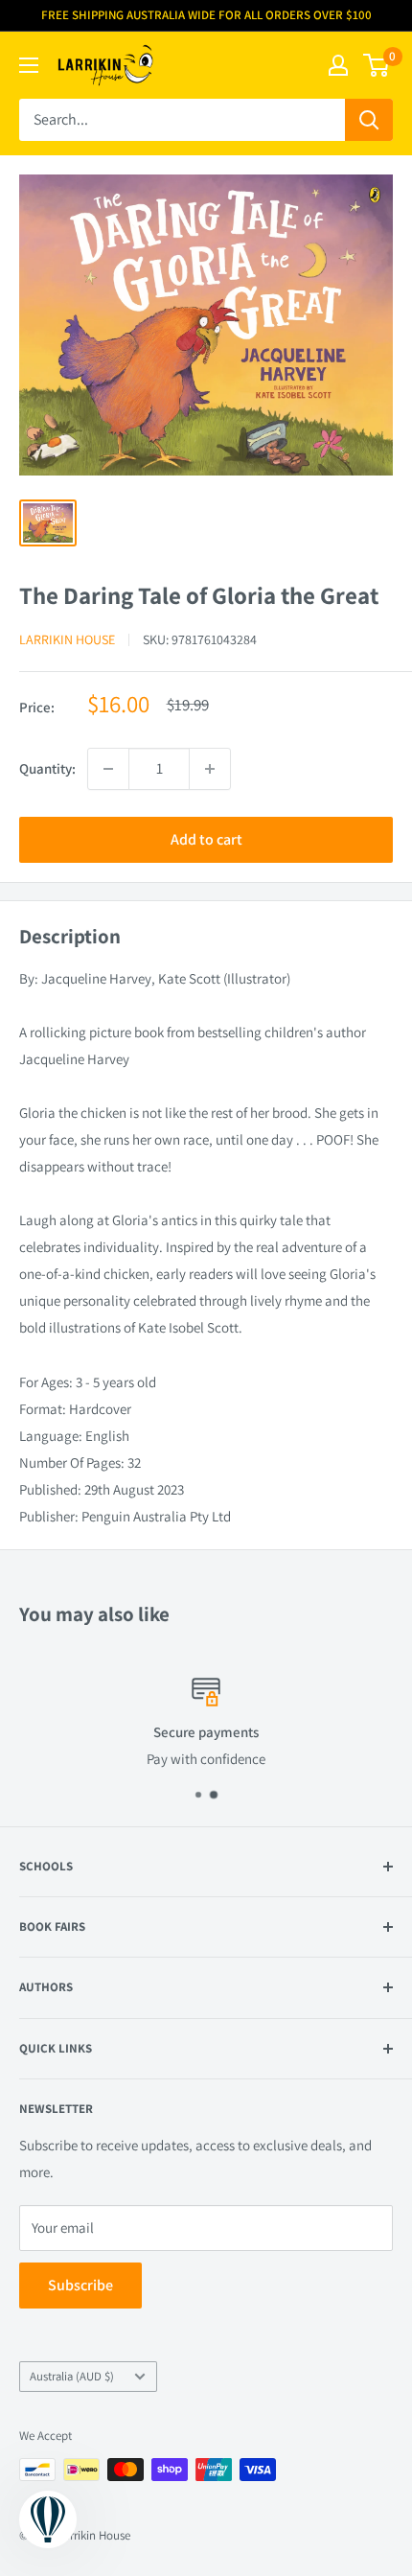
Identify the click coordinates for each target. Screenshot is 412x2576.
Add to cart (206, 839)
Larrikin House (67, 639)
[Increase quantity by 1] (210, 769)
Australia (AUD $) (72, 2376)
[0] (377, 65)
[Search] (369, 120)
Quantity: (47, 768)
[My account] (338, 65)
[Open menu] (29, 65)
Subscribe (80, 2285)
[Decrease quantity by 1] (108, 769)
